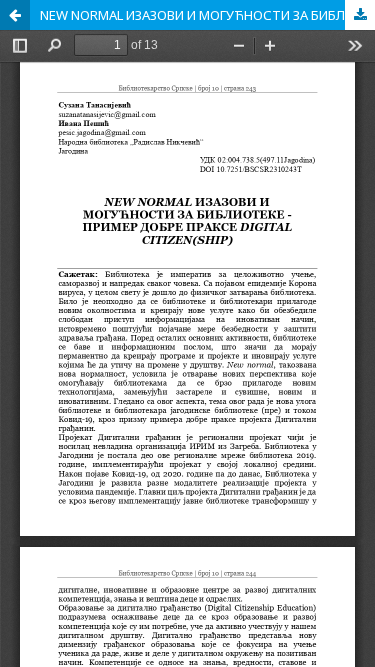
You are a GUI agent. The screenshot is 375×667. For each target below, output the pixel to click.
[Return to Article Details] (15, 15)
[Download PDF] (360, 15)
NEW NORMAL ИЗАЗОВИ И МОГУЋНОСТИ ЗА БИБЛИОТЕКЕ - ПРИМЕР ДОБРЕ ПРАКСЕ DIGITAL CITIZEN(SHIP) (207, 15)
